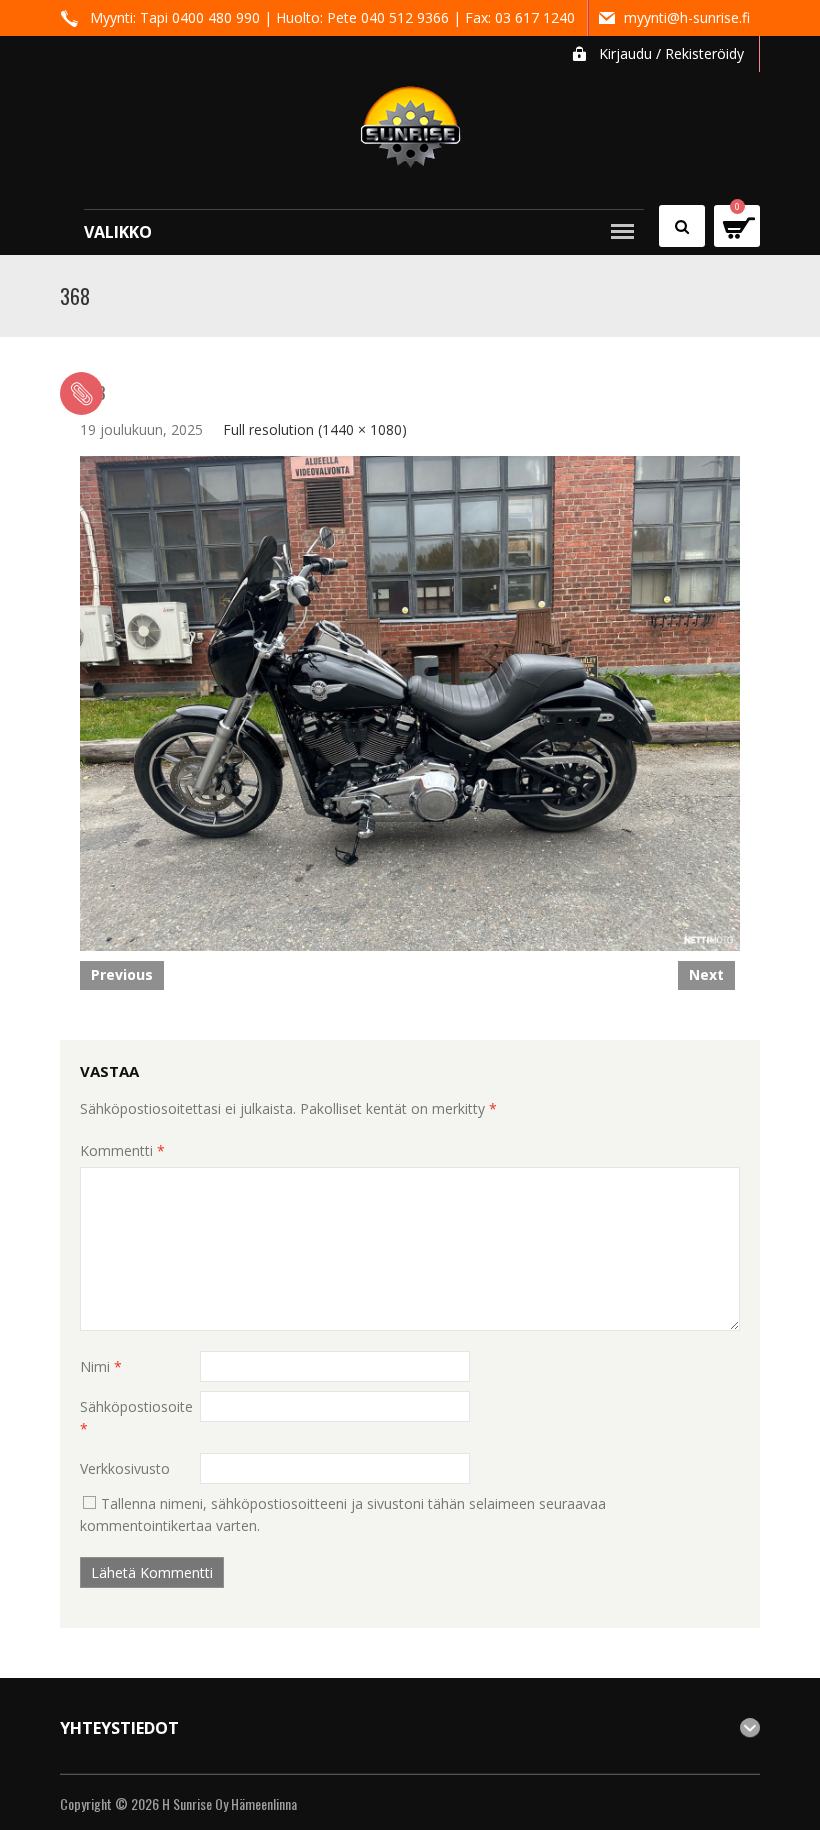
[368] (410, 701)
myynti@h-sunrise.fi (687, 17)
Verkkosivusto (125, 1468)
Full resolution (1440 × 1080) (315, 429)
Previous (122, 974)
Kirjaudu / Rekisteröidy (671, 53)
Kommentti (122, 1150)
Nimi (101, 1366)
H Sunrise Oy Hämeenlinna (229, 1803)
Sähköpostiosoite (136, 1417)
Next (706, 974)
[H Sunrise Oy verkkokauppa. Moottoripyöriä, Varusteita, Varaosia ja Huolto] (410, 118)
